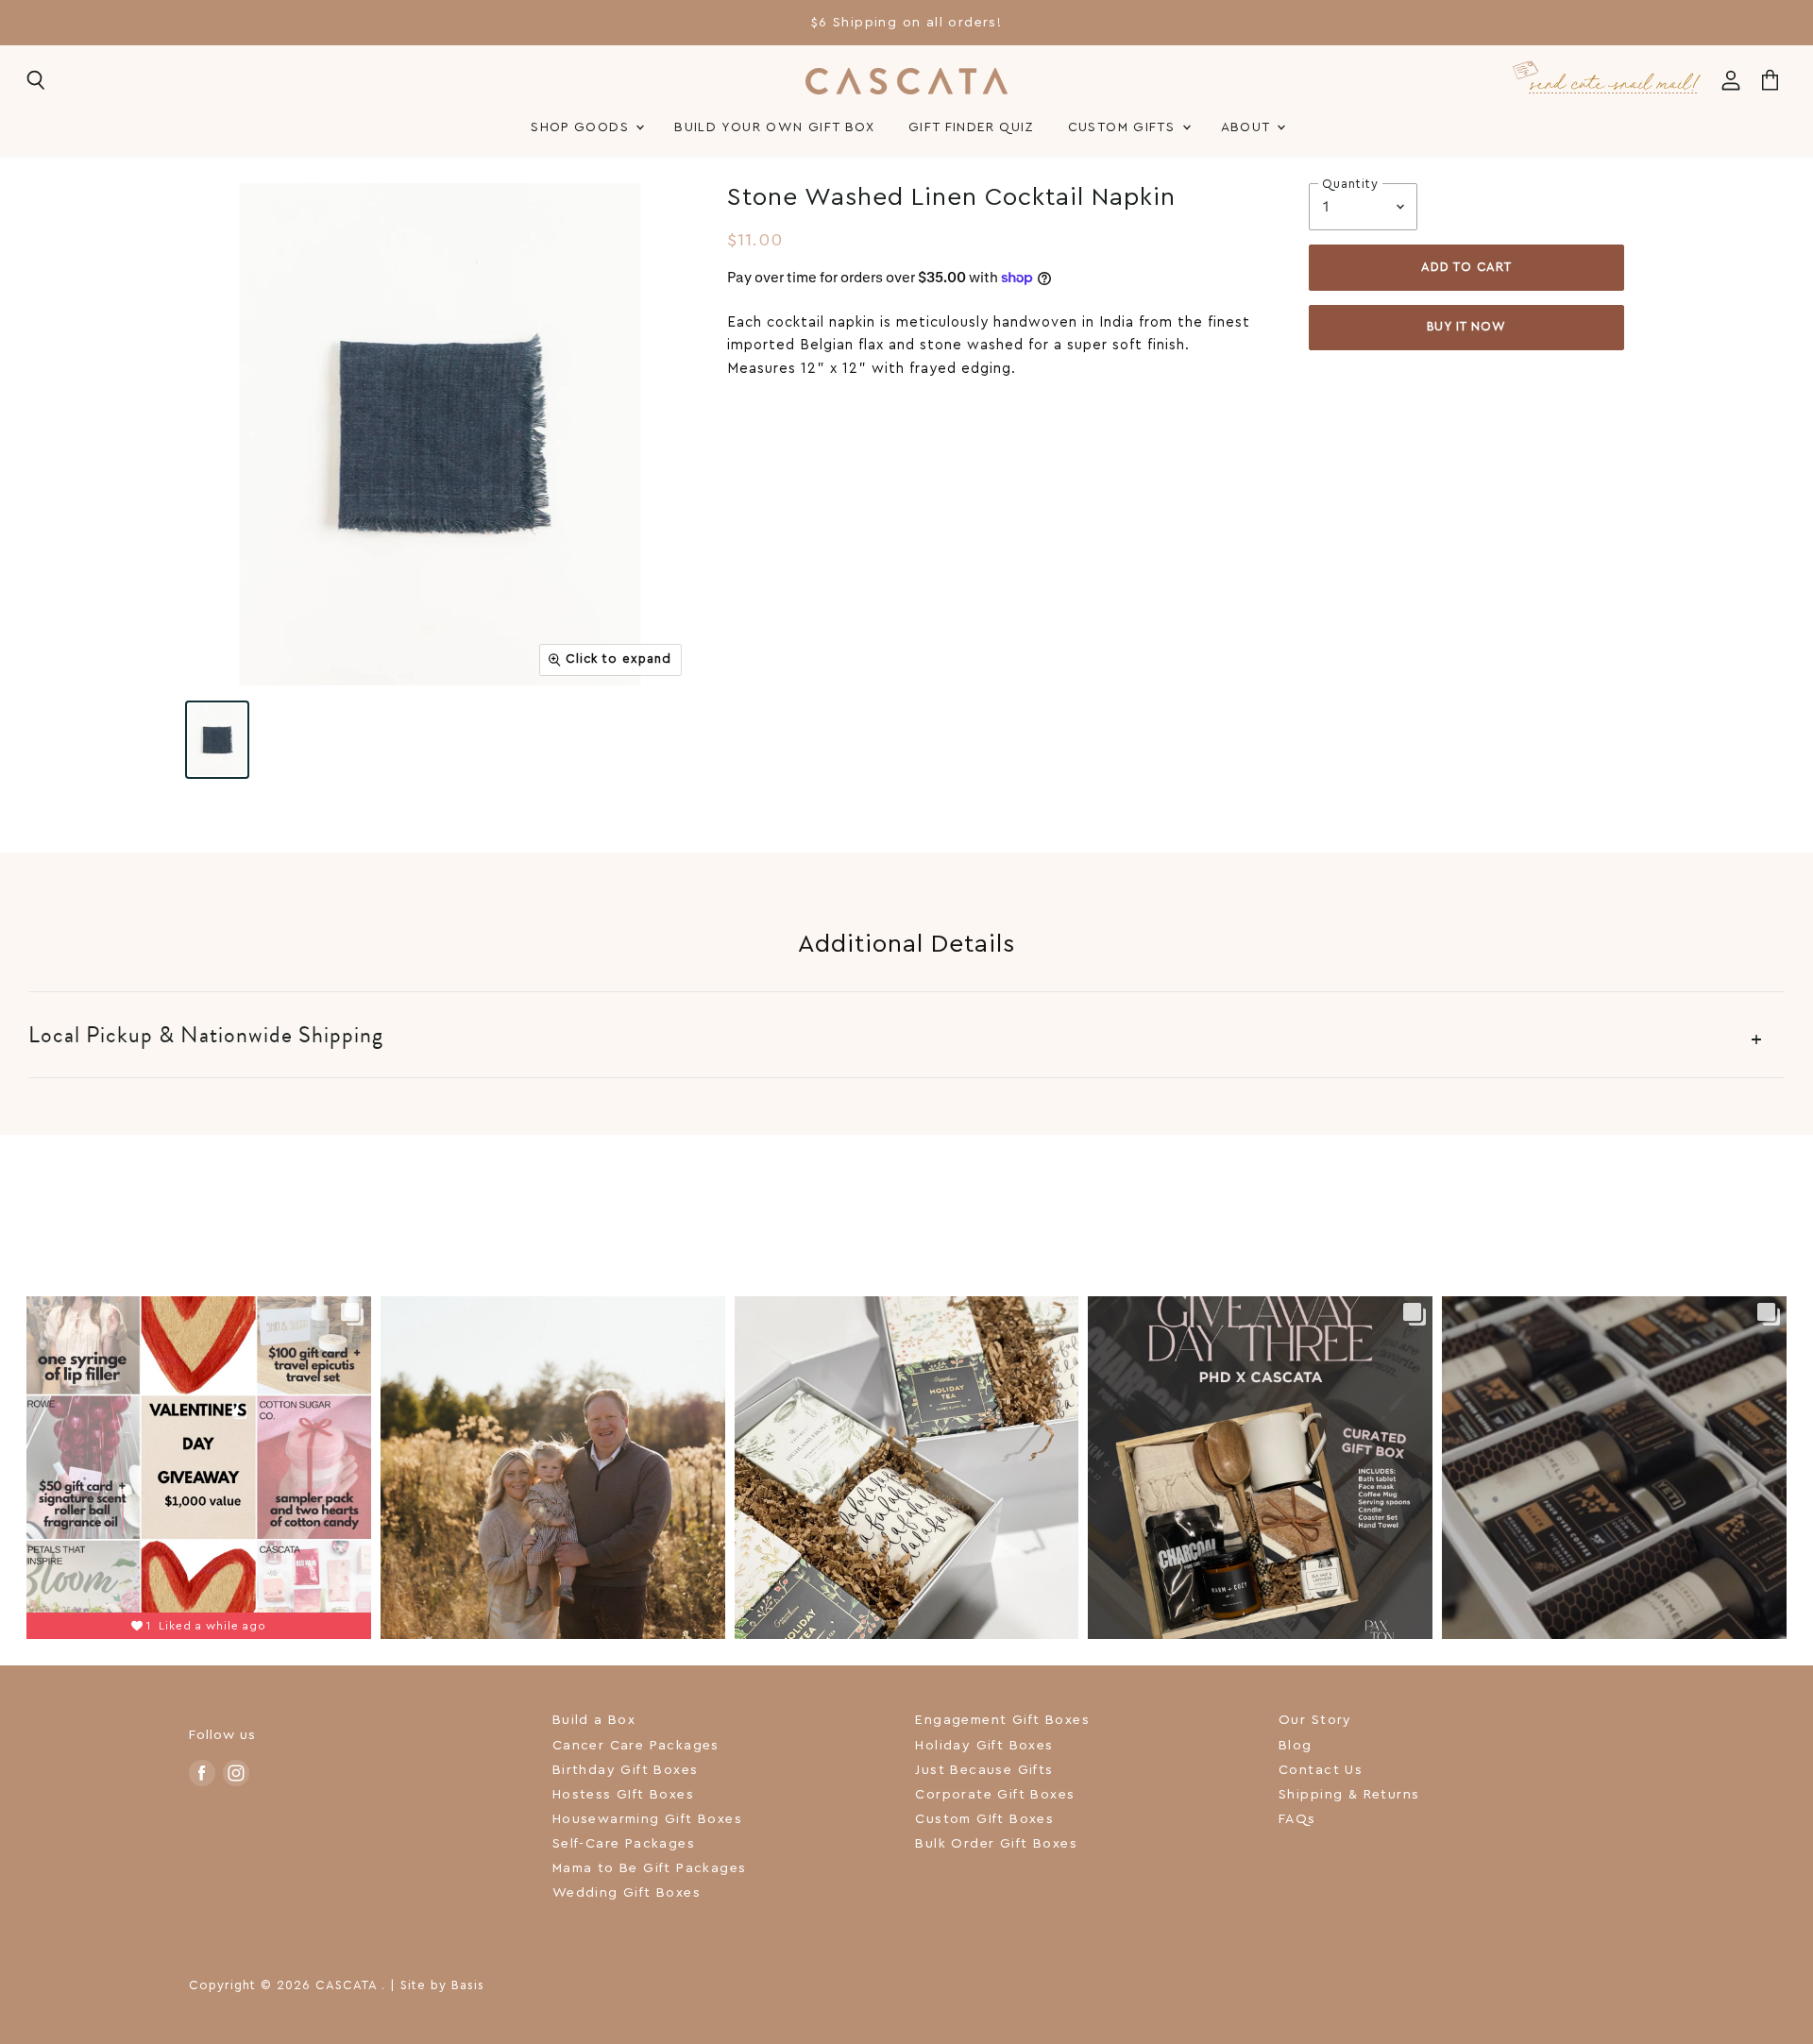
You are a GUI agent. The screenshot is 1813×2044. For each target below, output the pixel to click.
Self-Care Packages (624, 1844)
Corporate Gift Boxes (995, 1795)
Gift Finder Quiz (972, 127)
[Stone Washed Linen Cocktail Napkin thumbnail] (217, 740)
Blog (1296, 1746)
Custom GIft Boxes (984, 1819)
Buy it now (1466, 327)
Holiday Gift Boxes (984, 1746)
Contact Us (1321, 1770)
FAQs (1297, 1819)
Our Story (1315, 1720)
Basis (468, 1985)
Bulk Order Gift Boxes (996, 1844)
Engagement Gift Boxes (1002, 1720)
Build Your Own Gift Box (775, 127)
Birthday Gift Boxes (626, 1770)
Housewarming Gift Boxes (647, 1819)
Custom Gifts (1124, 127)
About (1248, 127)
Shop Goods (582, 127)
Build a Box (594, 1720)
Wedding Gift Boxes (627, 1893)
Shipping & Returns (1349, 1795)
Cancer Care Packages (636, 1746)
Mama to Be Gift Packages (650, 1868)
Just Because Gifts (984, 1770)
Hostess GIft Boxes (623, 1795)
